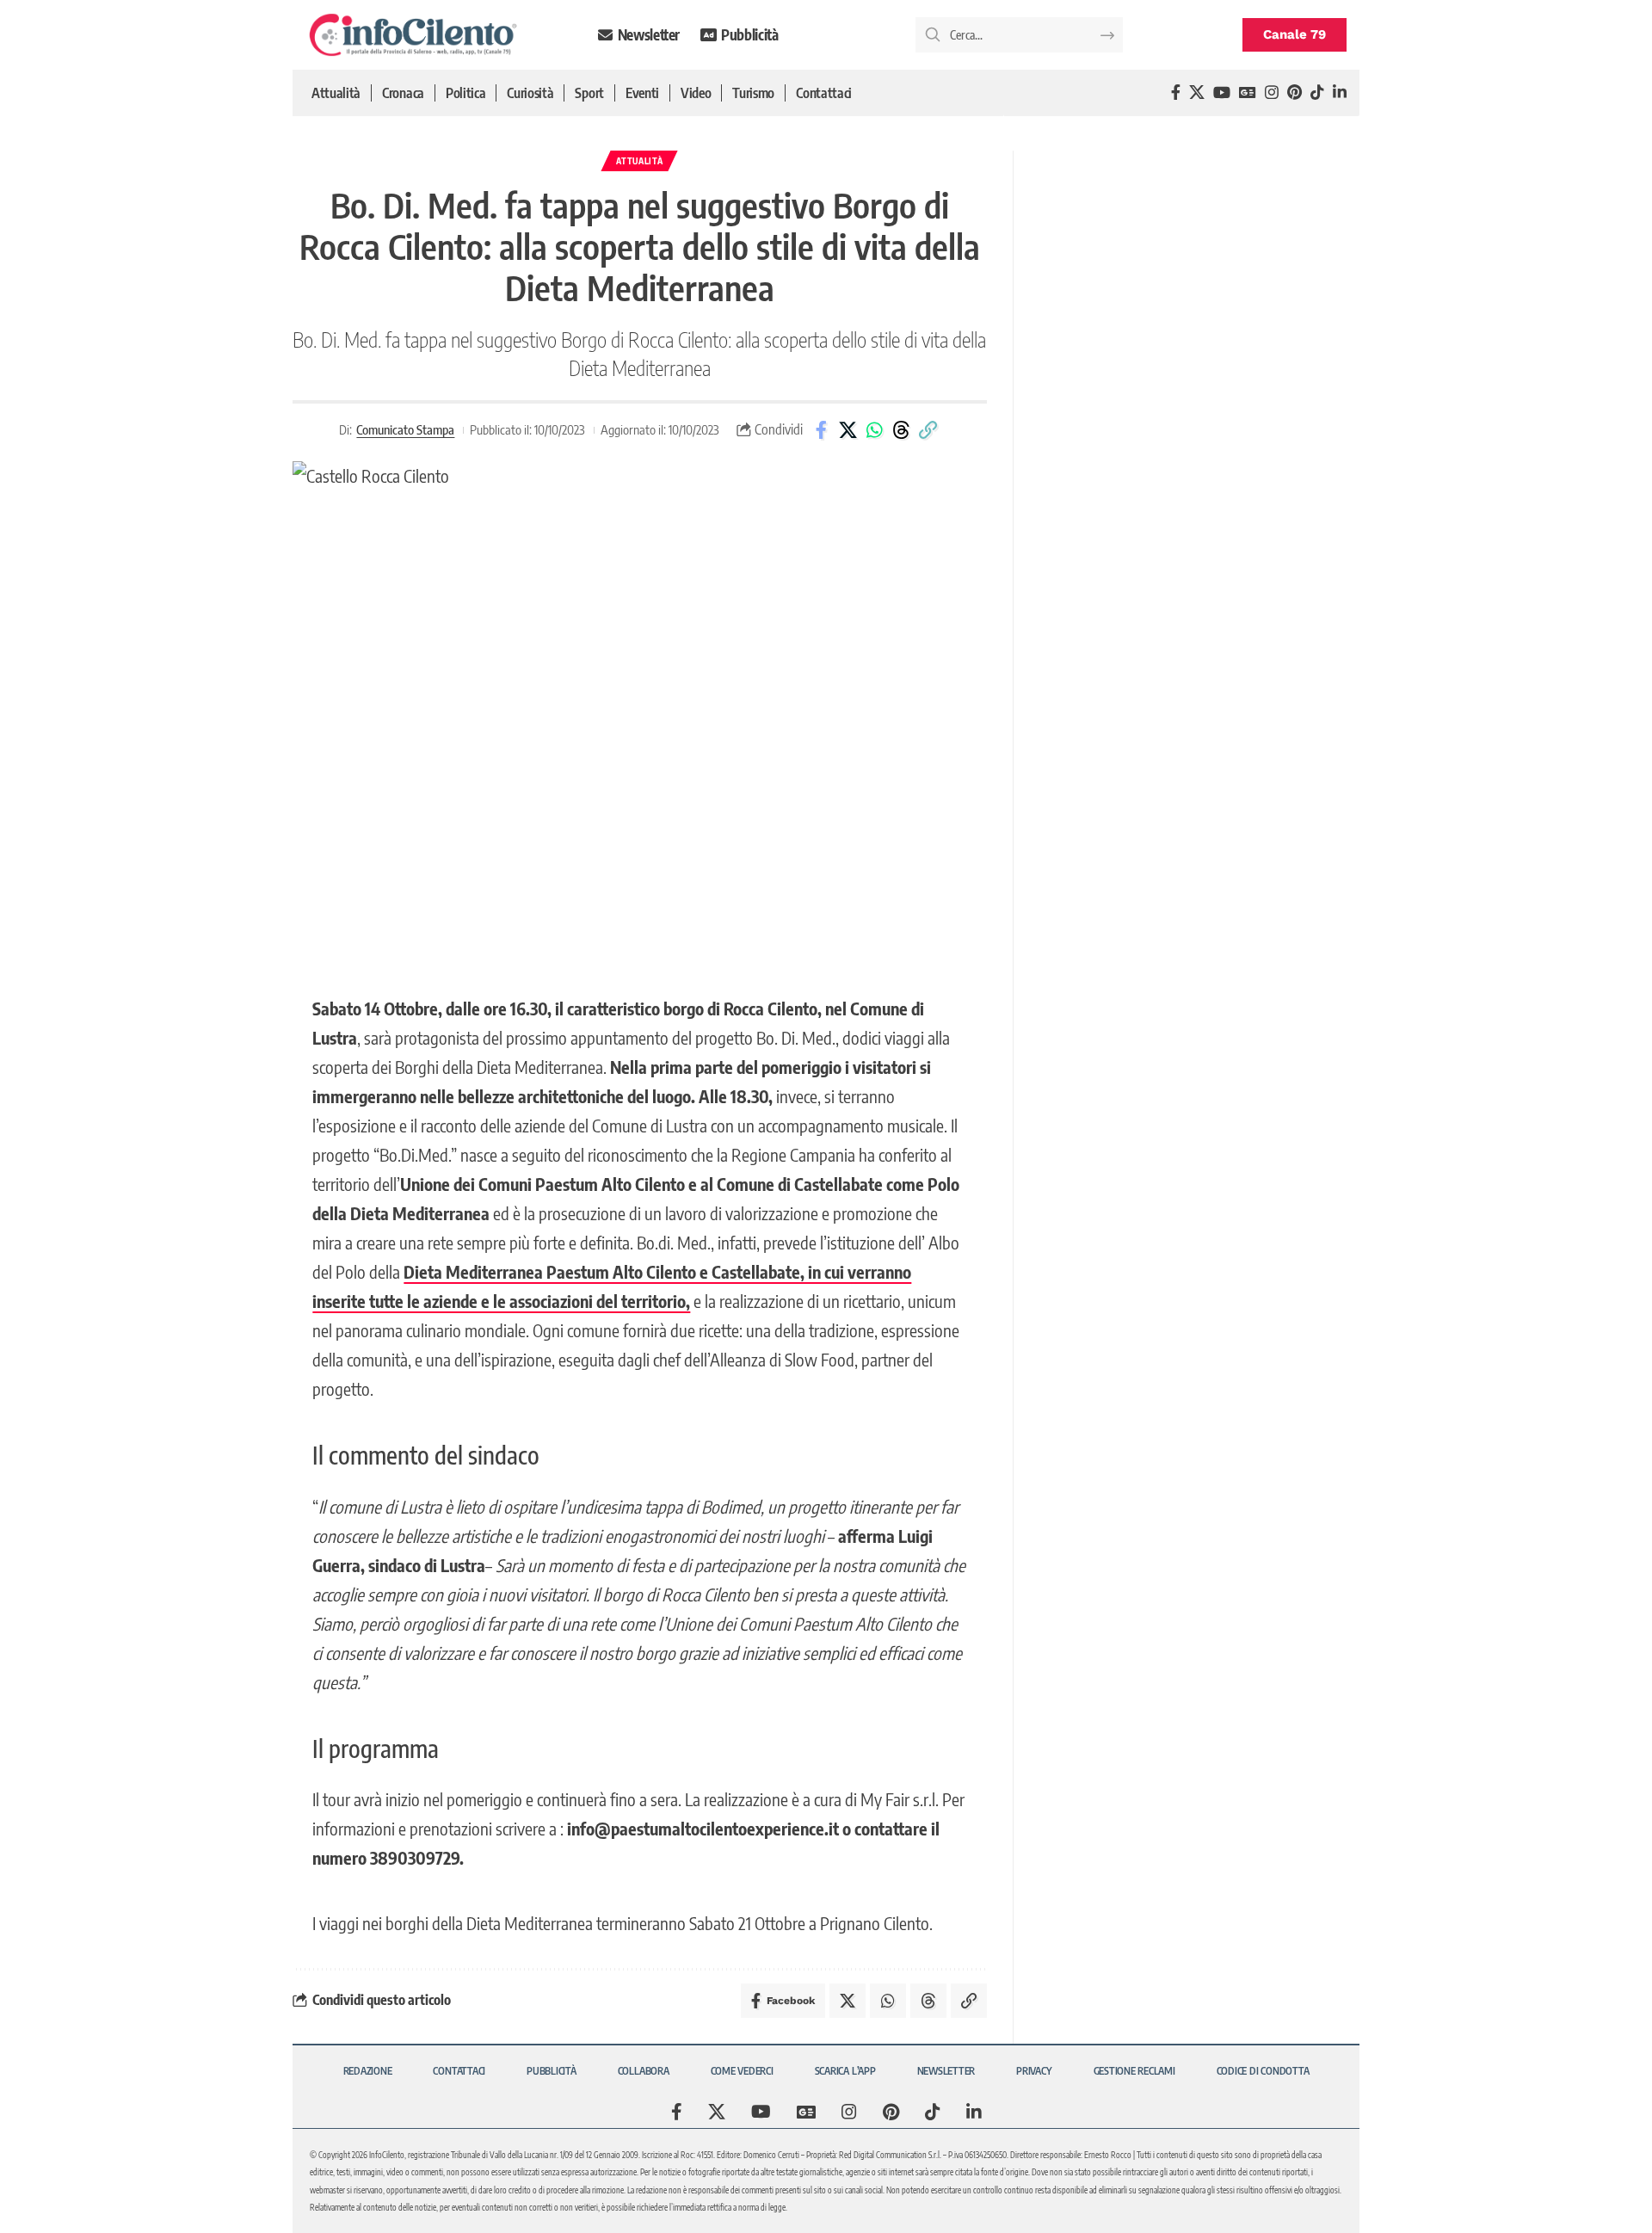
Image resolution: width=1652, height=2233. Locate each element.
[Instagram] (1272, 93)
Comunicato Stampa (405, 429)
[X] (1197, 93)
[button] (928, 430)
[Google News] (1248, 93)
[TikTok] (1317, 93)
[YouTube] (1222, 93)
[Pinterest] (1294, 93)
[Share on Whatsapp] (874, 430)
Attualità (639, 161)
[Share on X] (848, 430)
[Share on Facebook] (821, 430)
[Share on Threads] (901, 430)
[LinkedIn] (1340, 93)
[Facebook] (1176, 93)
